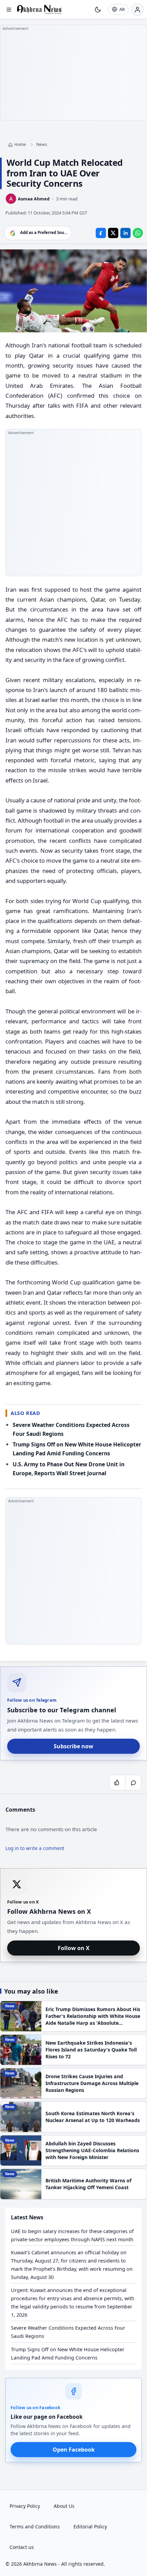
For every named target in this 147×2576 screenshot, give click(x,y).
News (42, 144)
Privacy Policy (25, 2506)
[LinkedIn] (125, 233)
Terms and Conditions (35, 2526)
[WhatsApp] (138, 233)
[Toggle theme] (98, 10)
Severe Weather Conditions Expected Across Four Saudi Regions (68, 2332)
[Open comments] (133, 1783)
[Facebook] (101, 233)
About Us (64, 2506)
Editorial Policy (90, 2526)
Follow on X (74, 1948)
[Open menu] (9, 10)
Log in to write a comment (35, 1848)
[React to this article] (117, 1783)
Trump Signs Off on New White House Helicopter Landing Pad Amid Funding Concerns (68, 2353)
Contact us (22, 2547)
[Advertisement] (73, 73)
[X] (113, 233)
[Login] (137, 10)
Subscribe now (73, 1746)
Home (20, 144)
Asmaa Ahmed (34, 199)
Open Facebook (74, 2450)
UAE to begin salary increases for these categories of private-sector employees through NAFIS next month (72, 2235)
